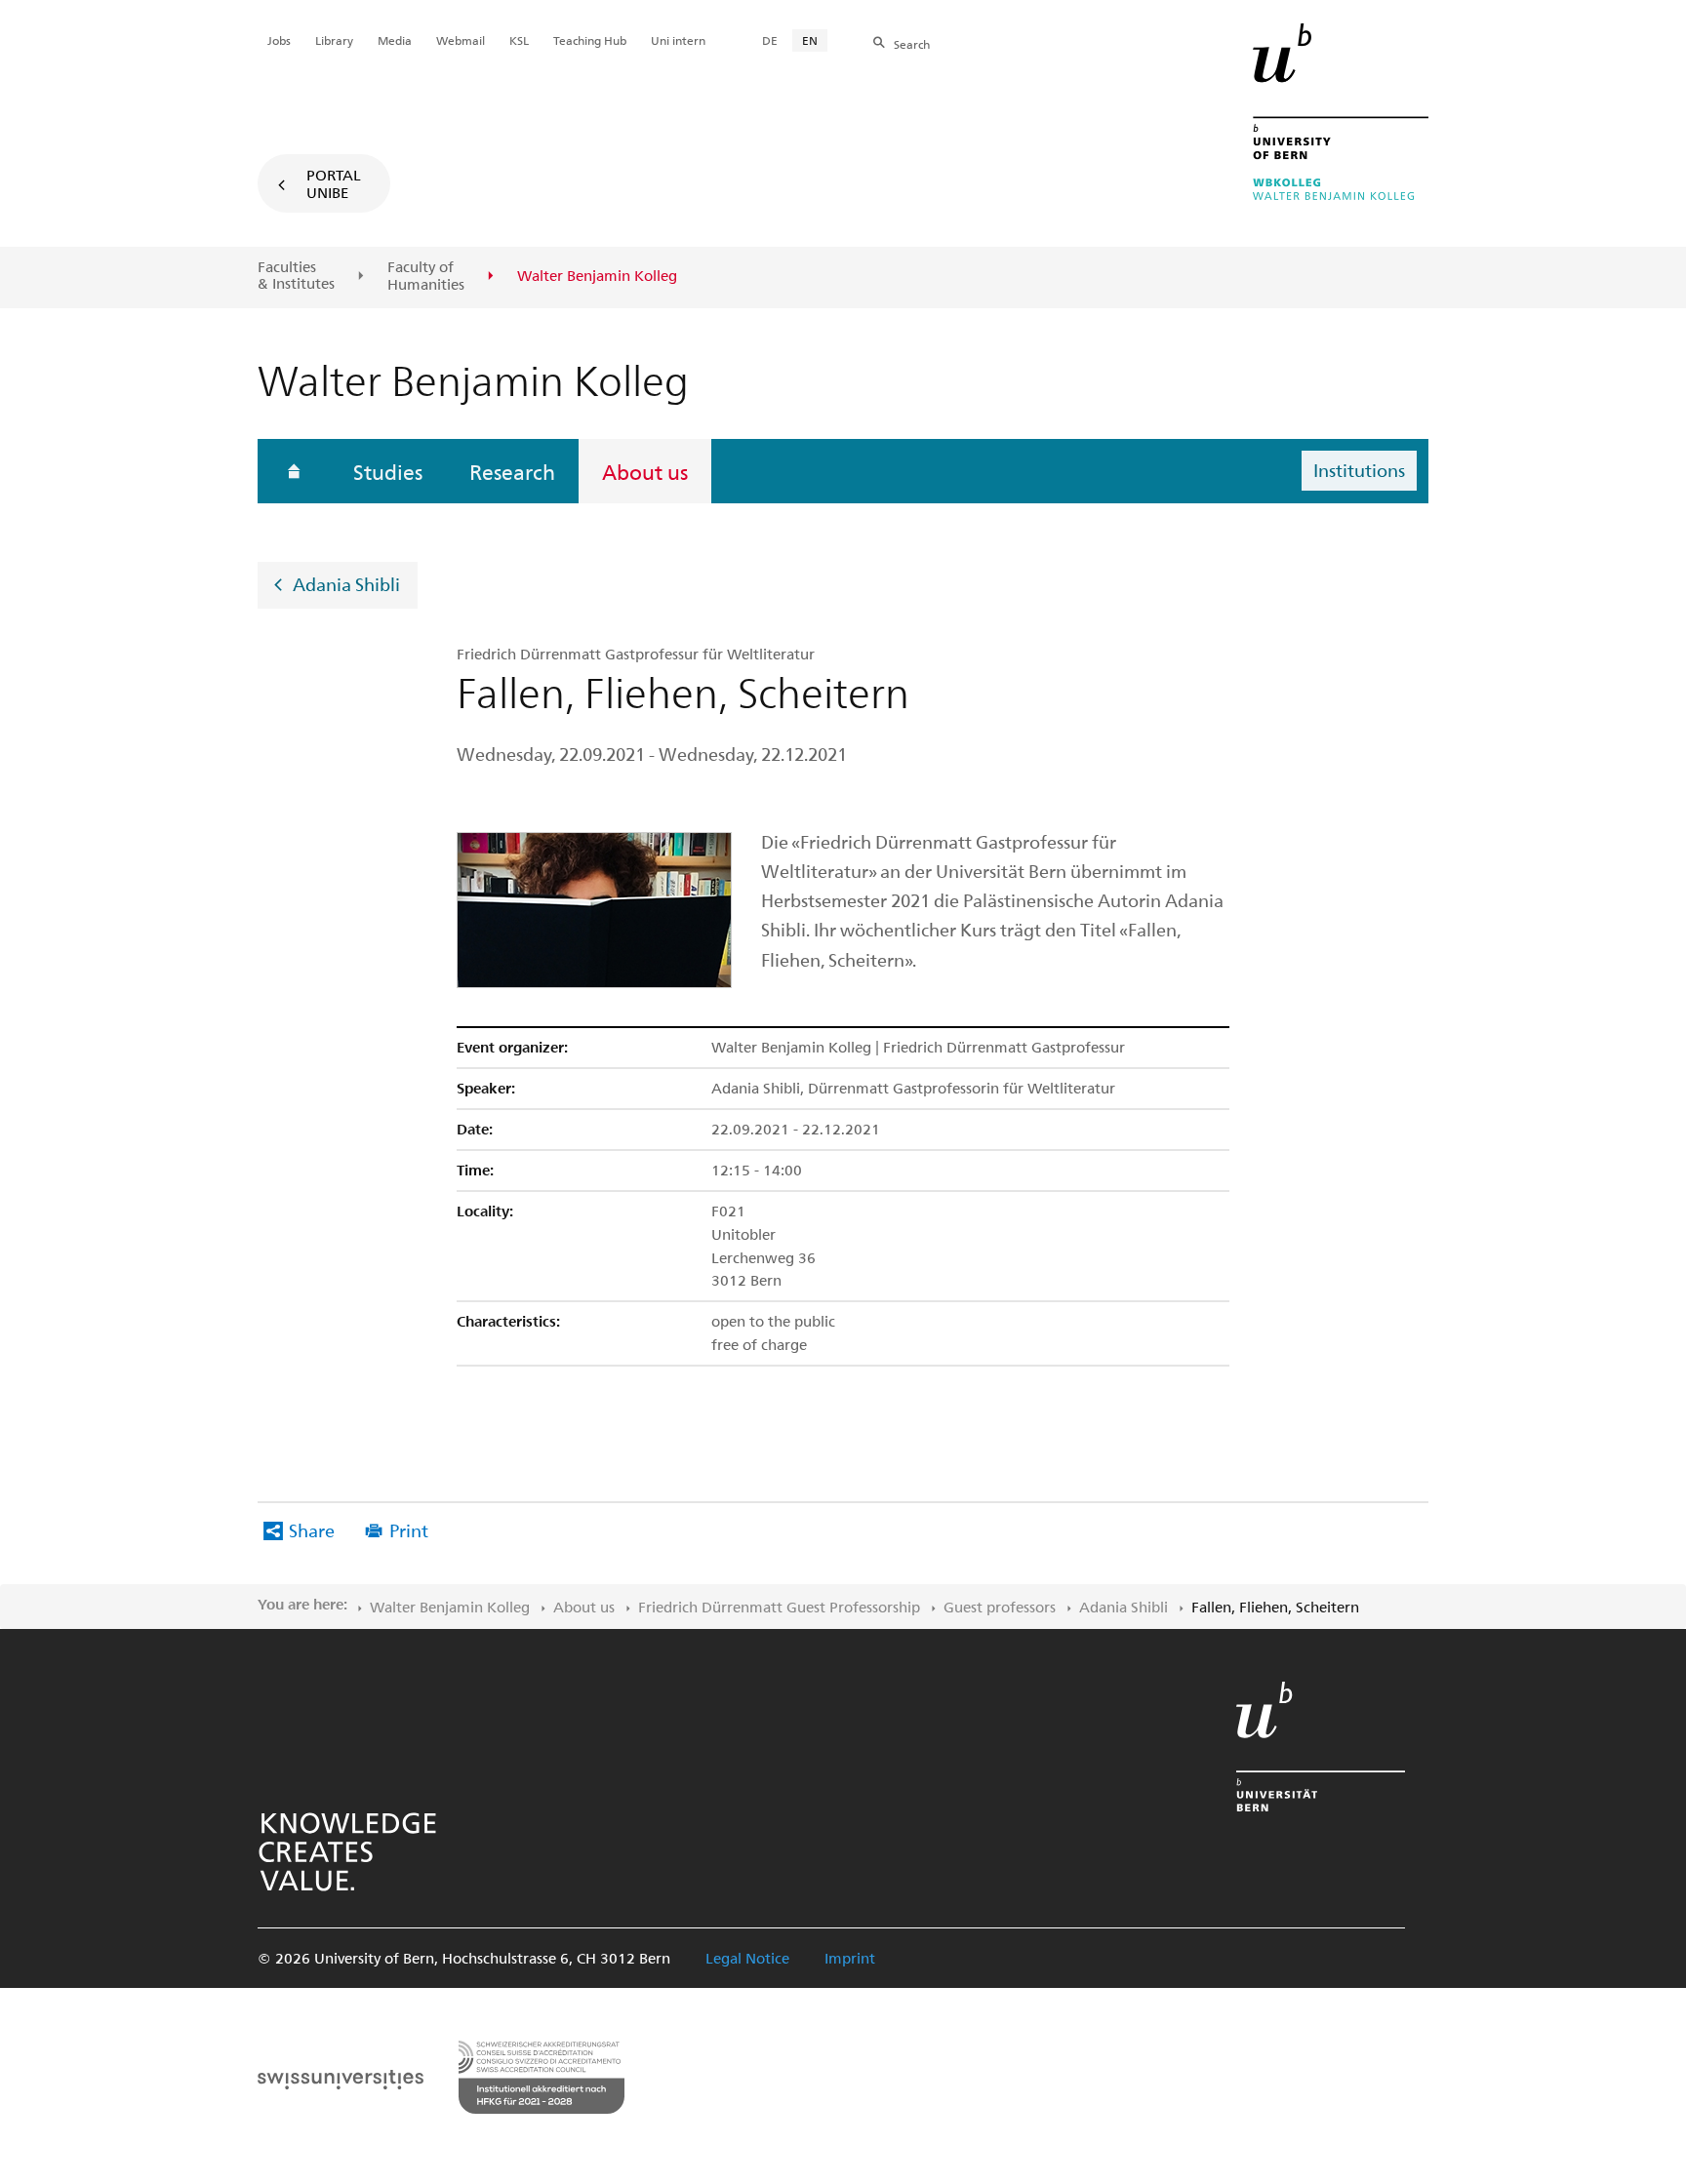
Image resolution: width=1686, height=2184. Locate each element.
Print (409, 1530)
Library (334, 40)
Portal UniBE (334, 183)
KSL (519, 40)
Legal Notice (747, 1958)
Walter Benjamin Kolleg (450, 1607)
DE (770, 40)
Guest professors (1000, 1607)
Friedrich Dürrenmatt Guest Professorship (779, 1607)
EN (810, 40)
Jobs (279, 40)
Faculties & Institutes (296, 276)
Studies (388, 471)
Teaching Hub (590, 40)
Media (395, 40)
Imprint (850, 1958)
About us (645, 471)
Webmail (461, 40)
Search (912, 44)
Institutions (1359, 470)
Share (312, 1530)
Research (512, 471)
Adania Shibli (346, 583)
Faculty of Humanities (426, 276)
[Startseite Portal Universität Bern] (1341, 112)
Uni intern (678, 40)
